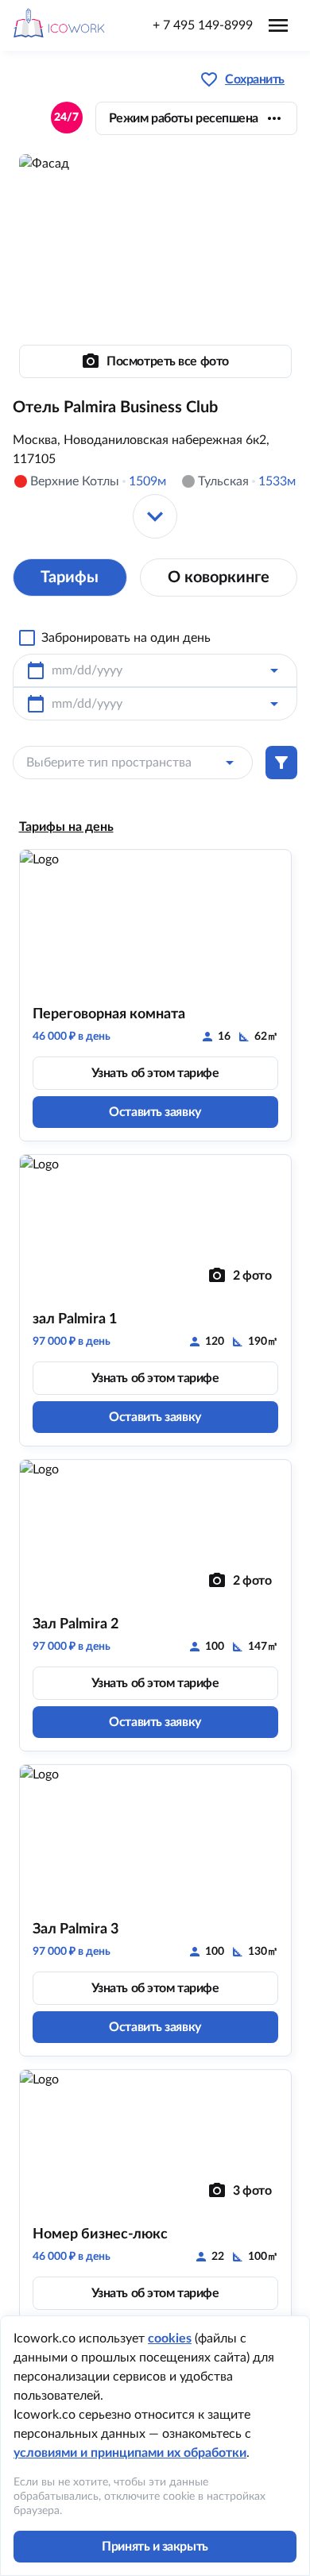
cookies (170, 2338)
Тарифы (70, 577)
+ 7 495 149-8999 (203, 25)
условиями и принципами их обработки (130, 2453)
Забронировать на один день (126, 638)
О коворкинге (219, 577)
